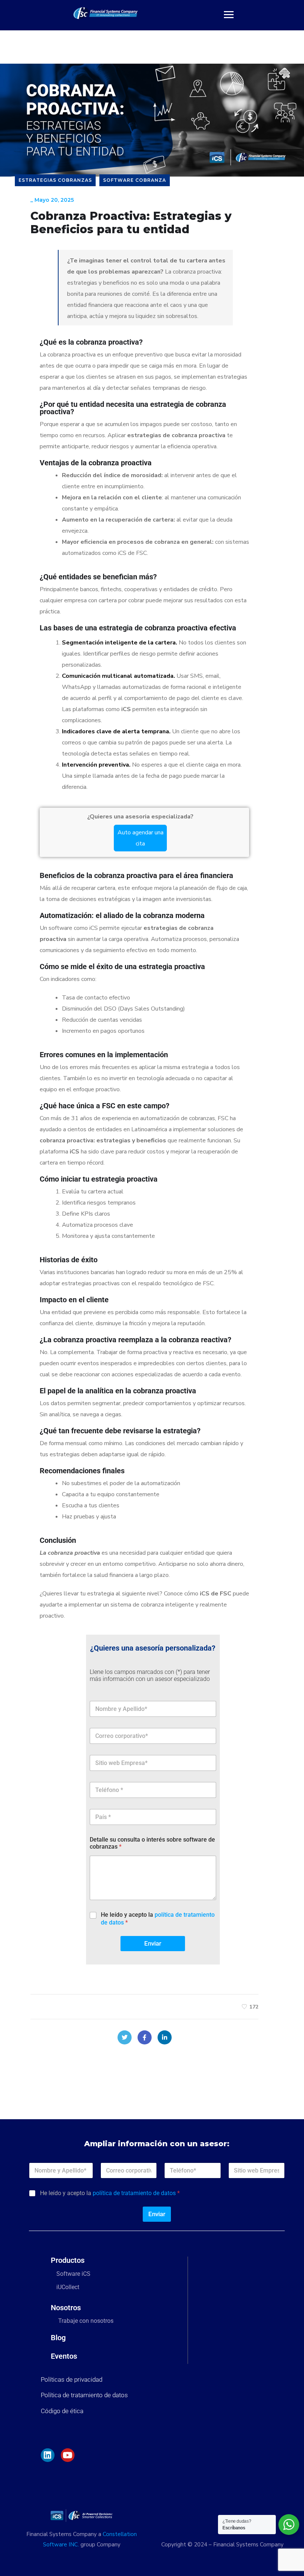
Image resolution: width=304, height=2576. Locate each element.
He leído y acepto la (158, 1919)
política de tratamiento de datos (134, 2193)
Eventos (64, 2356)
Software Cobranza (135, 180)
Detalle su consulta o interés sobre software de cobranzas (152, 1843)
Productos (68, 2260)
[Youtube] (68, 2455)
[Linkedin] (48, 2455)
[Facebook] (145, 2037)
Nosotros (66, 2308)
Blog (58, 2338)
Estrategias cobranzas (55, 180)
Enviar (153, 1943)
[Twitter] (125, 2037)
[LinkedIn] (165, 2037)
